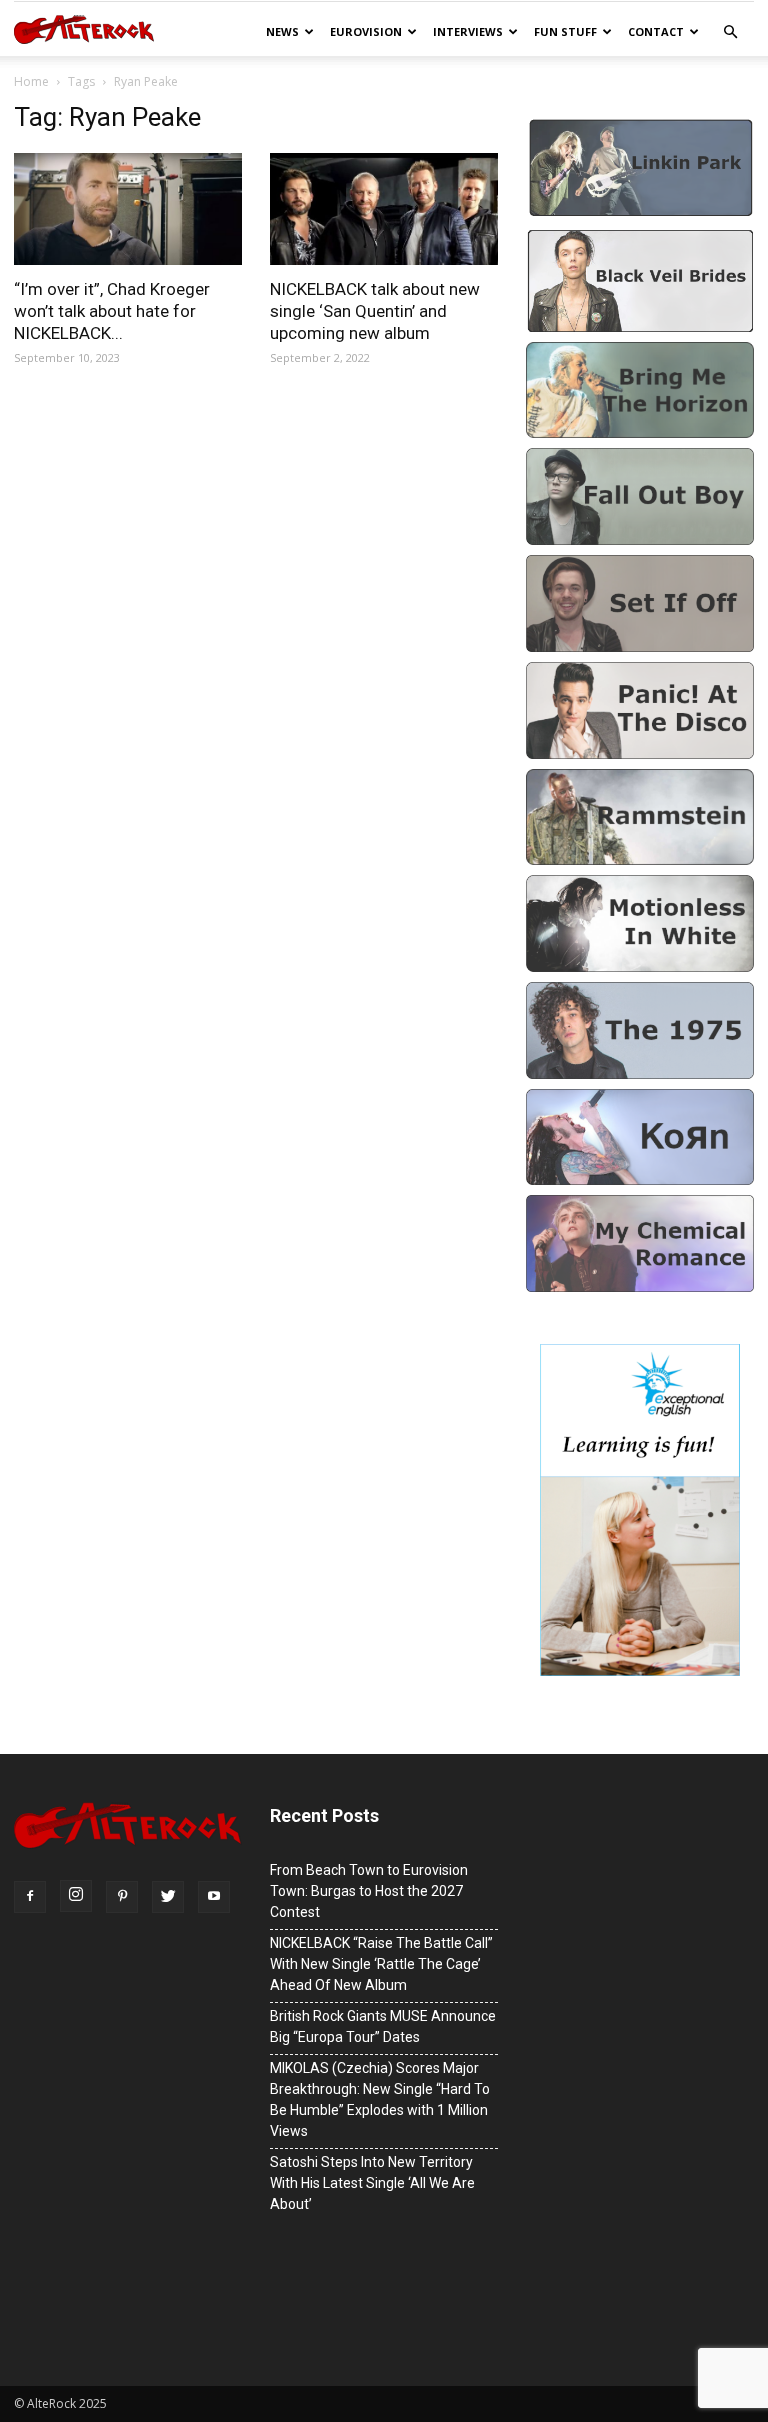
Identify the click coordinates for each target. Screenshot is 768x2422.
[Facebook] (30, 1897)
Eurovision (366, 31)
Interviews (468, 31)
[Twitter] (168, 1897)
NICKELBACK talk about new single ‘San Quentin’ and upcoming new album (375, 311)
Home (31, 81)
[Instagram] (76, 1896)
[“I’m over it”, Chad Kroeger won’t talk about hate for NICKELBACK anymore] (128, 209)
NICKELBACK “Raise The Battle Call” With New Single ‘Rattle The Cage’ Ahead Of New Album (381, 1964)
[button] (730, 32)
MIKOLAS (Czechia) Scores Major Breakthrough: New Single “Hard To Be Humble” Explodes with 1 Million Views (380, 2099)
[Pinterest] (122, 1897)
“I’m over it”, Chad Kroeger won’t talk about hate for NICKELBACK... (112, 311)
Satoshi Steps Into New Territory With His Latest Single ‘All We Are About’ (372, 2183)
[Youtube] (214, 1897)
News (282, 31)
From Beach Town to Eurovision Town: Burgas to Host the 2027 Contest (369, 1891)
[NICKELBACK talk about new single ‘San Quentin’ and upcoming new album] (384, 209)
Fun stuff (565, 31)
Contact (656, 31)
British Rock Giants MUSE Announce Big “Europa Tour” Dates (383, 2026)
